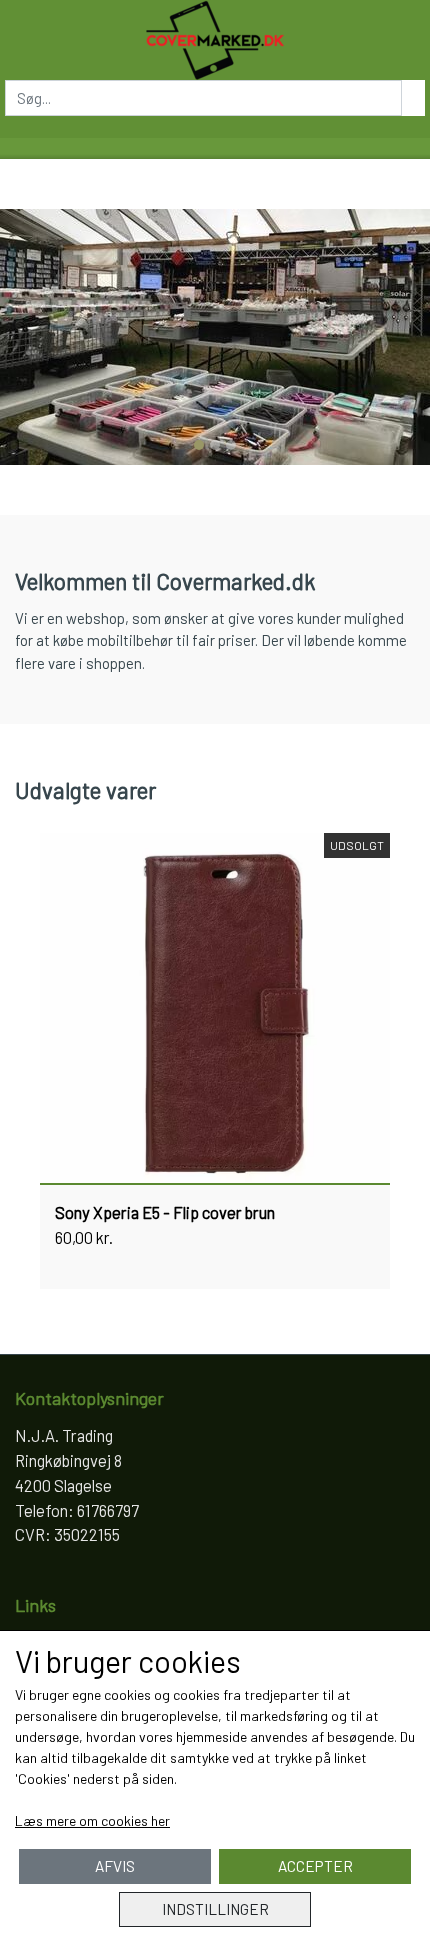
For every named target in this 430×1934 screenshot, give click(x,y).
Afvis (115, 1866)
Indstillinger (215, 1909)
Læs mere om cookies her (92, 1820)
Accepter (315, 1866)
